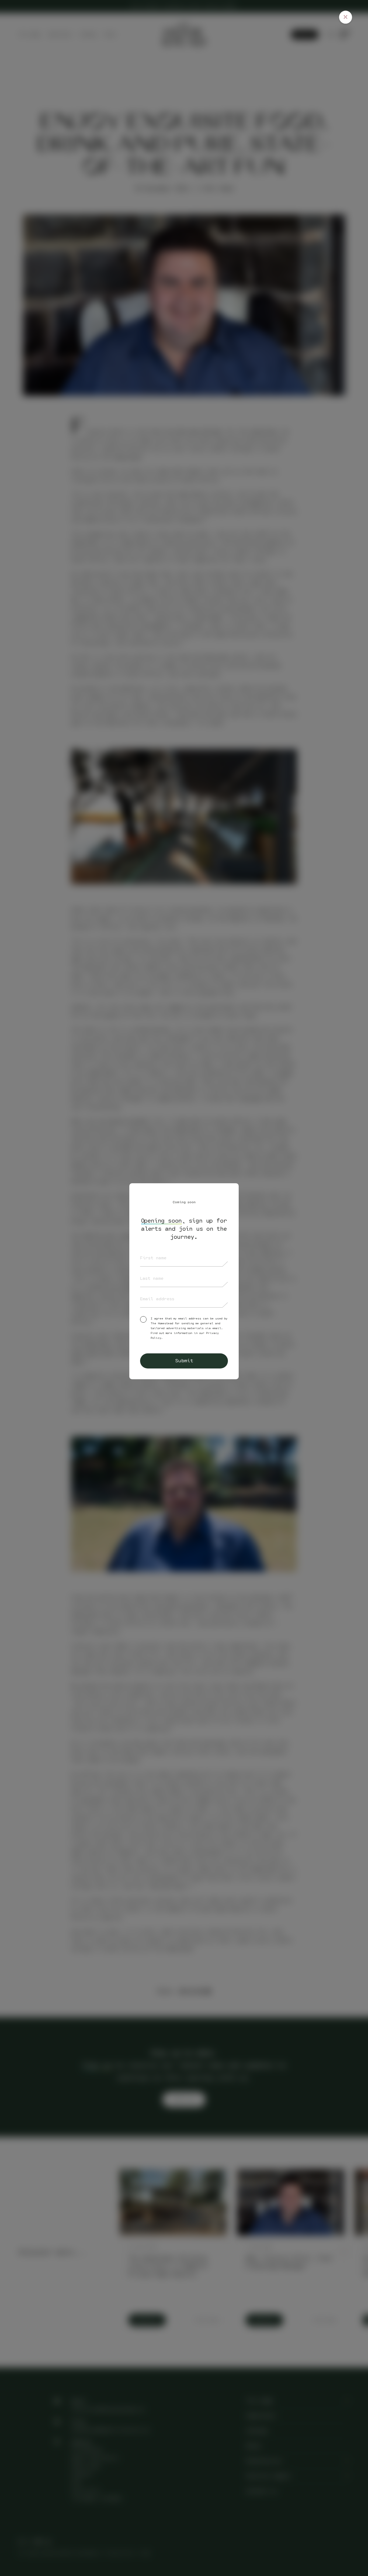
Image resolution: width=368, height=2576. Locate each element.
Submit (184, 1361)
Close (346, 17)
